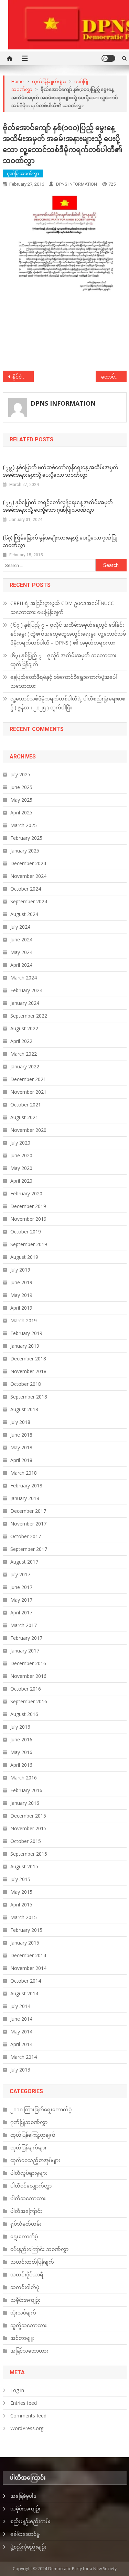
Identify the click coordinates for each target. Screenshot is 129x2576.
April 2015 (21, 1905)
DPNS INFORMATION (77, 184)
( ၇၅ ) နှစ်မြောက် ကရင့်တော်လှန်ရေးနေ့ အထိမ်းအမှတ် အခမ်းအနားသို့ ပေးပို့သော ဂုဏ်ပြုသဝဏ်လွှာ (58, 506)
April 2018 (21, 1460)
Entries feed (24, 2403)
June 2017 (21, 1587)
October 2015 (26, 1841)
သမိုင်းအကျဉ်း (25, 2300)
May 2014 (21, 2032)
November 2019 (28, 1219)
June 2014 (21, 2019)
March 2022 (24, 1054)
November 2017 (28, 1524)
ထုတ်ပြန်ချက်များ (28, 2148)
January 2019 (25, 1346)
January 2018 (25, 1498)
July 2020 (20, 1143)
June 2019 (21, 1282)
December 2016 (28, 1663)
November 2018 (28, 1371)
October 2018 (26, 1384)
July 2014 (20, 2006)
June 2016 (21, 1739)
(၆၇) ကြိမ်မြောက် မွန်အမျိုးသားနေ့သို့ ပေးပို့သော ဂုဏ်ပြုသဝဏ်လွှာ (60, 542)
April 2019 (21, 1308)
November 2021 (28, 1092)
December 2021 (28, 1079)
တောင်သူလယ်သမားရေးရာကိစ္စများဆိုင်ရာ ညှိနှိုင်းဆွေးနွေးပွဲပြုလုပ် (114, 377)
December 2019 (28, 1206)
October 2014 (26, 1981)
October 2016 (26, 1689)
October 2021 (26, 1105)
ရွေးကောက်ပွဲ (24, 2236)
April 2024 (21, 965)
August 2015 (24, 1866)
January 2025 (25, 851)
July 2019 (20, 1270)
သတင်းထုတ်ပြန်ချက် (32, 2262)
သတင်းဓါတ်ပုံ (25, 2287)
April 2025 (21, 813)
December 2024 (28, 863)
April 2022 (21, 1041)
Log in (17, 2390)
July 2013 (20, 2070)
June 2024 (21, 939)
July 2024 (20, 927)
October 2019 (26, 1232)
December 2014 (28, 1955)
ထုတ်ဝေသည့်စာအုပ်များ (35, 2160)
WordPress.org (27, 2428)
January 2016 (25, 1803)
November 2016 (28, 1676)
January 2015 (25, 1943)
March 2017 (24, 1625)
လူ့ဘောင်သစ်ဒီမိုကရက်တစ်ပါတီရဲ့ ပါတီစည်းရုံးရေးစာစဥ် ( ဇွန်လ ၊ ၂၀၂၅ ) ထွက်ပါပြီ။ (68, 703)
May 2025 (21, 800)
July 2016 (20, 1727)
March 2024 (24, 978)
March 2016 (24, 1778)
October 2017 (26, 1536)
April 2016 (21, 1765)
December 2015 (28, 1816)
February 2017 (26, 1638)
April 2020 (21, 1181)
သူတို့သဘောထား (29, 2325)
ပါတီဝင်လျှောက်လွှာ (31, 2186)
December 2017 (28, 1511)
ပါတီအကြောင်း (26, 2211)
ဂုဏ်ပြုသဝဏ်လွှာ (23, 173)
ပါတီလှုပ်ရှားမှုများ (29, 2173)
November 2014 (28, 1968)
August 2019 (24, 1257)
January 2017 (25, 1651)
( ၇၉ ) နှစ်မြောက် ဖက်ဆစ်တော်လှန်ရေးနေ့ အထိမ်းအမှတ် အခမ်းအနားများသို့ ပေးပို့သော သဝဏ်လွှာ (61, 471)
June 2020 (21, 1155)
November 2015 (28, 1828)
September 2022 (29, 1016)
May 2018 (21, 1447)
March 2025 (24, 825)
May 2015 (21, 1892)
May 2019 (21, 1295)
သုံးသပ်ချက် (23, 2313)
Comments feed (28, 2416)
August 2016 (24, 1714)
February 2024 (26, 990)
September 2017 (29, 1549)
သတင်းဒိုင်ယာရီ (27, 2275)
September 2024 (29, 901)
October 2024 (26, 889)
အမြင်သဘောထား (29, 2351)
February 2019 (26, 1333)
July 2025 (20, 774)
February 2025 (26, 838)
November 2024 (28, 876)
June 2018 (21, 1435)
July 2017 (20, 1574)
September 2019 (29, 1244)
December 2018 (28, 1359)
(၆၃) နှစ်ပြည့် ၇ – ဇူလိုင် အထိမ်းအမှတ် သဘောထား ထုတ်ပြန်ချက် (63, 660)
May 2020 (21, 1168)
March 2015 (24, 1917)
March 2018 (24, 1473)
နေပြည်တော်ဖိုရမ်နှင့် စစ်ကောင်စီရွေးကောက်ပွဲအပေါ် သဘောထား (64, 681)
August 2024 (24, 914)
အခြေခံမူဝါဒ (23, 2496)
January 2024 (25, 1003)
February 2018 (26, 1486)
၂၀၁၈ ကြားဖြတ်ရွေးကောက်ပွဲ (41, 2109)
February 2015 (26, 1930)
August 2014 (24, 1993)
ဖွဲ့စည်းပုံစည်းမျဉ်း (28, 2547)
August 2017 (24, 1562)
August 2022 (24, 1028)
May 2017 (21, 1600)
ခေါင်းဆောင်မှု (25, 2534)
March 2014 (24, 2057)
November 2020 (28, 1130)
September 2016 (29, 1701)
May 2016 (21, 1752)
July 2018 (20, 1422)
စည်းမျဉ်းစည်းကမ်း (30, 2521)
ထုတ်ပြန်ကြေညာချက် (33, 2135)
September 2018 (29, 1397)
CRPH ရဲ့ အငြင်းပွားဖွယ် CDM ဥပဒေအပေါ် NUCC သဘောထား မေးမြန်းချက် (62, 608)
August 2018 (24, 1409)
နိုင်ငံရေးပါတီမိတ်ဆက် (23, 377)
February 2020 (26, 1193)
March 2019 (24, 1320)
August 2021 (24, 1117)
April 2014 (21, 2044)
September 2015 (29, 1854)
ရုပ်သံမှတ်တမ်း (26, 2224)
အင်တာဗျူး (22, 2338)
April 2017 (21, 1612)
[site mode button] (108, 58)
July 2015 (20, 1879)
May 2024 (21, 952)
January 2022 (25, 1066)
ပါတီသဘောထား (28, 2198)
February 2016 (26, 1790)
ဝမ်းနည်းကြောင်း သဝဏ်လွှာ (39, 2249)
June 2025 (21, 787)
